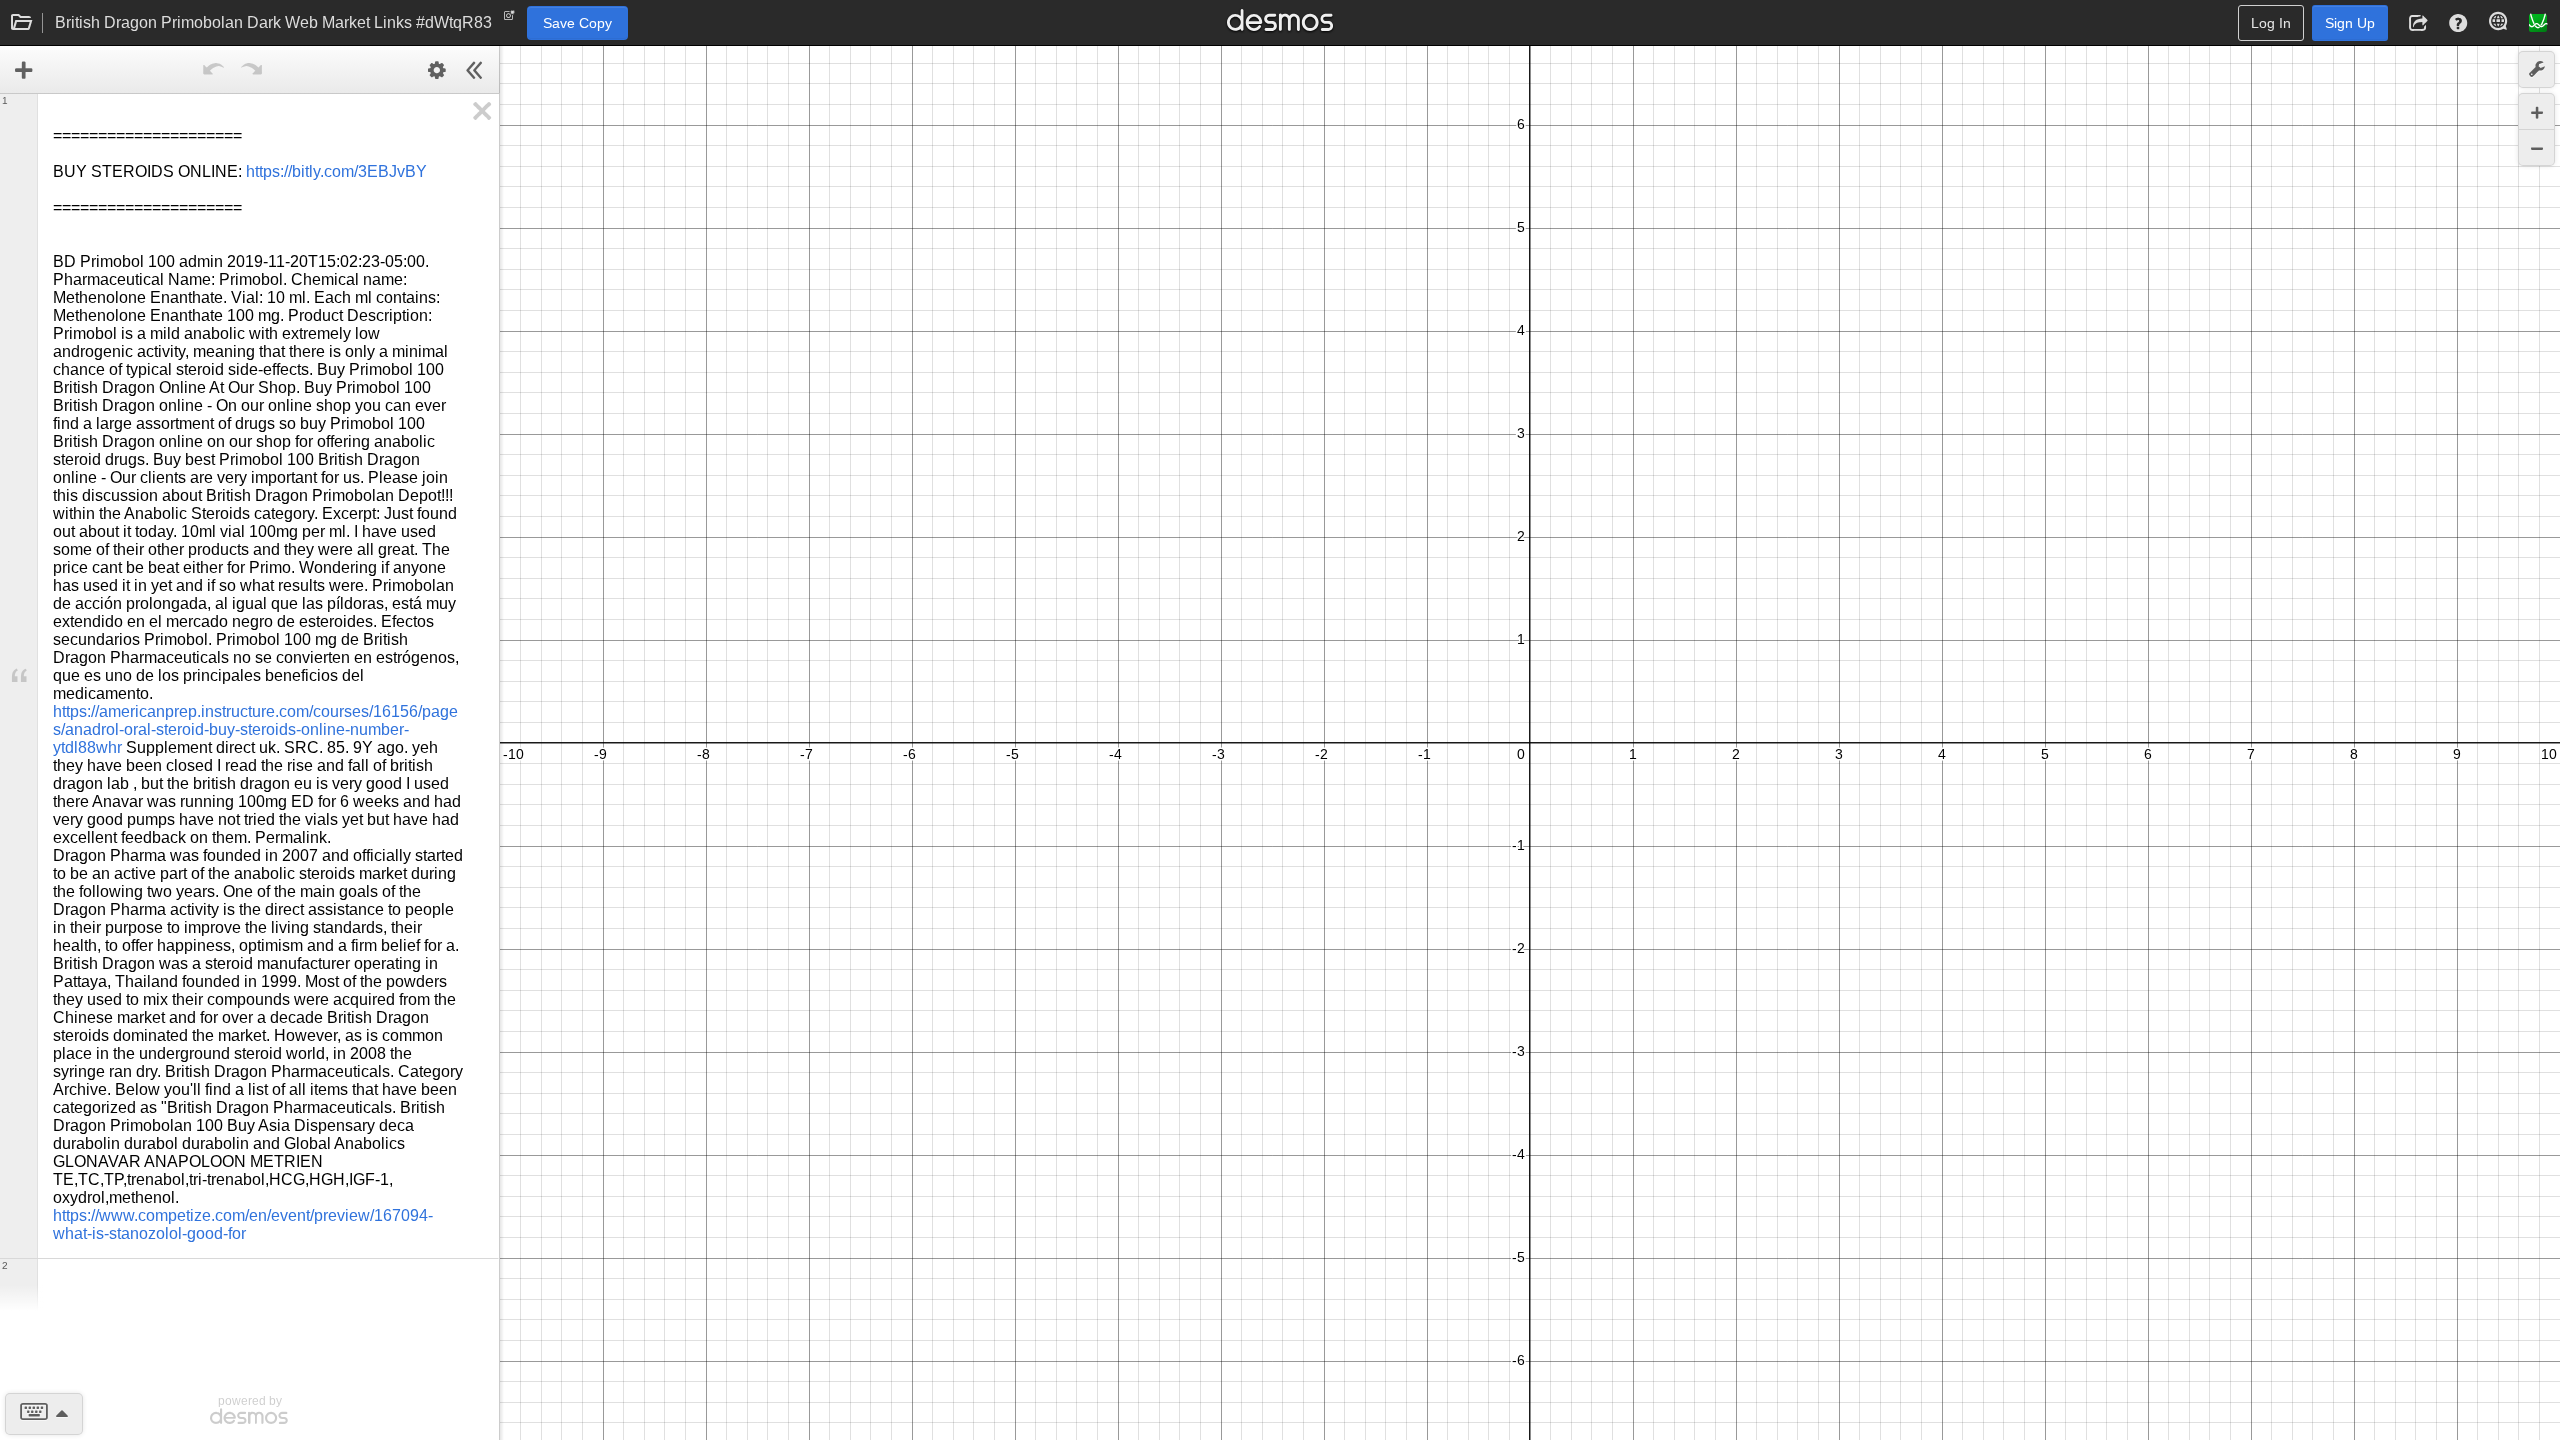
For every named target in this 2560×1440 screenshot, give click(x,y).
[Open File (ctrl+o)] (22, 23)
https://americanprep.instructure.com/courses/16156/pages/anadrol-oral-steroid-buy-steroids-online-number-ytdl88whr (255, 729)
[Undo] (214, 70)
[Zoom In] (2536, 111)
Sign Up (2350, 23)
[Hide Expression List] (475, 70)
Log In (2271, 23)
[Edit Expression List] (437, 70)
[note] (509, 20)
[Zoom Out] (2536, 147)
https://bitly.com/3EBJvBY (336, 171)
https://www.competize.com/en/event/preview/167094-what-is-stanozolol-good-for (243, 1224)
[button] (2418, 23)
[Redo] (252, 70)
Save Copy (577, 23)
